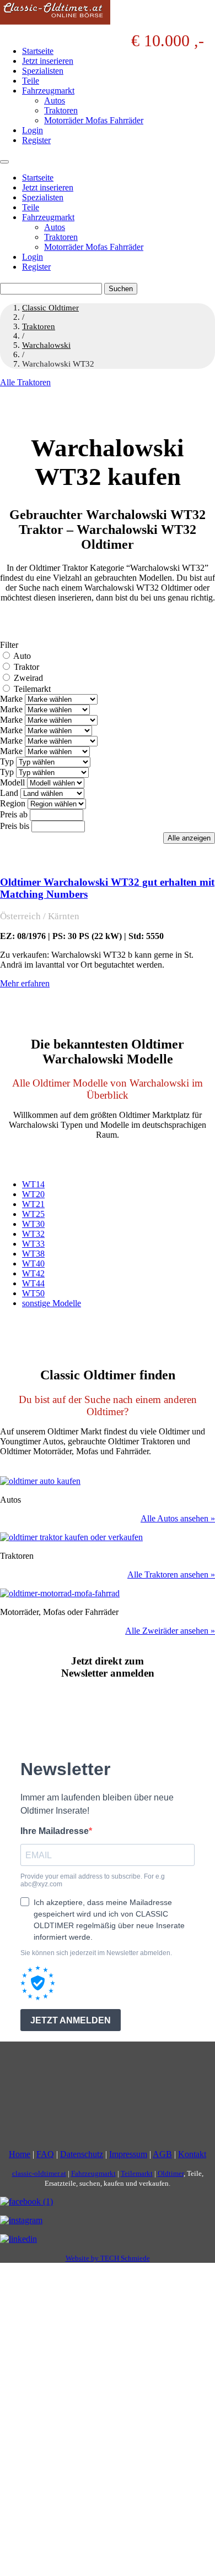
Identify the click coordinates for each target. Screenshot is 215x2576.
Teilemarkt (32, 689)
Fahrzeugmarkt (48, 91)
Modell (12, 782)
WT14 (33, 1184)
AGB (162, 2155)
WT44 (33, 1283)
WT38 (33, 1254)
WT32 (33, 1234)
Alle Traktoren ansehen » (171, 1574)
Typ (7, 762)
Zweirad (28, 678)
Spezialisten (43, 71)
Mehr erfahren (25, 983)
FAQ (45, 2155)
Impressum (128, 2155)
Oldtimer (171, 2174)
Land (9, 793)
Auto (22, 656)
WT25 (33, 1214)
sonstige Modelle (52, 1303)
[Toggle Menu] (4, 162)
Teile (31, 81)
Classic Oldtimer (50, 308)
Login (33, 130)
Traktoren (61, 110)
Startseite (38, 51)
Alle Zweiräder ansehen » (170, 1631)
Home (20, 2155)
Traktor (26, 667)
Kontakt (192, 2155)
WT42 (33, 1273)
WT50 (33, 1293)
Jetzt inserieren (48, 61)
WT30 (33, 1224)
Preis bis (15, 826)
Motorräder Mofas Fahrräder (94, 120)
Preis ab (14, 814)
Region (13, 803)
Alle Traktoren (25, 382)
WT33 (33, 1244)
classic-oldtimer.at (39, 2174)
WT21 (33, 1204)
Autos (55, 100)
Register (36, 140)
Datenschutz (82, 2155)
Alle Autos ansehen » (178, 1518)
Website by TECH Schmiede (108, 2259)
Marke (11, 699)
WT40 (33, 1264)
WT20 (33, 1194)
